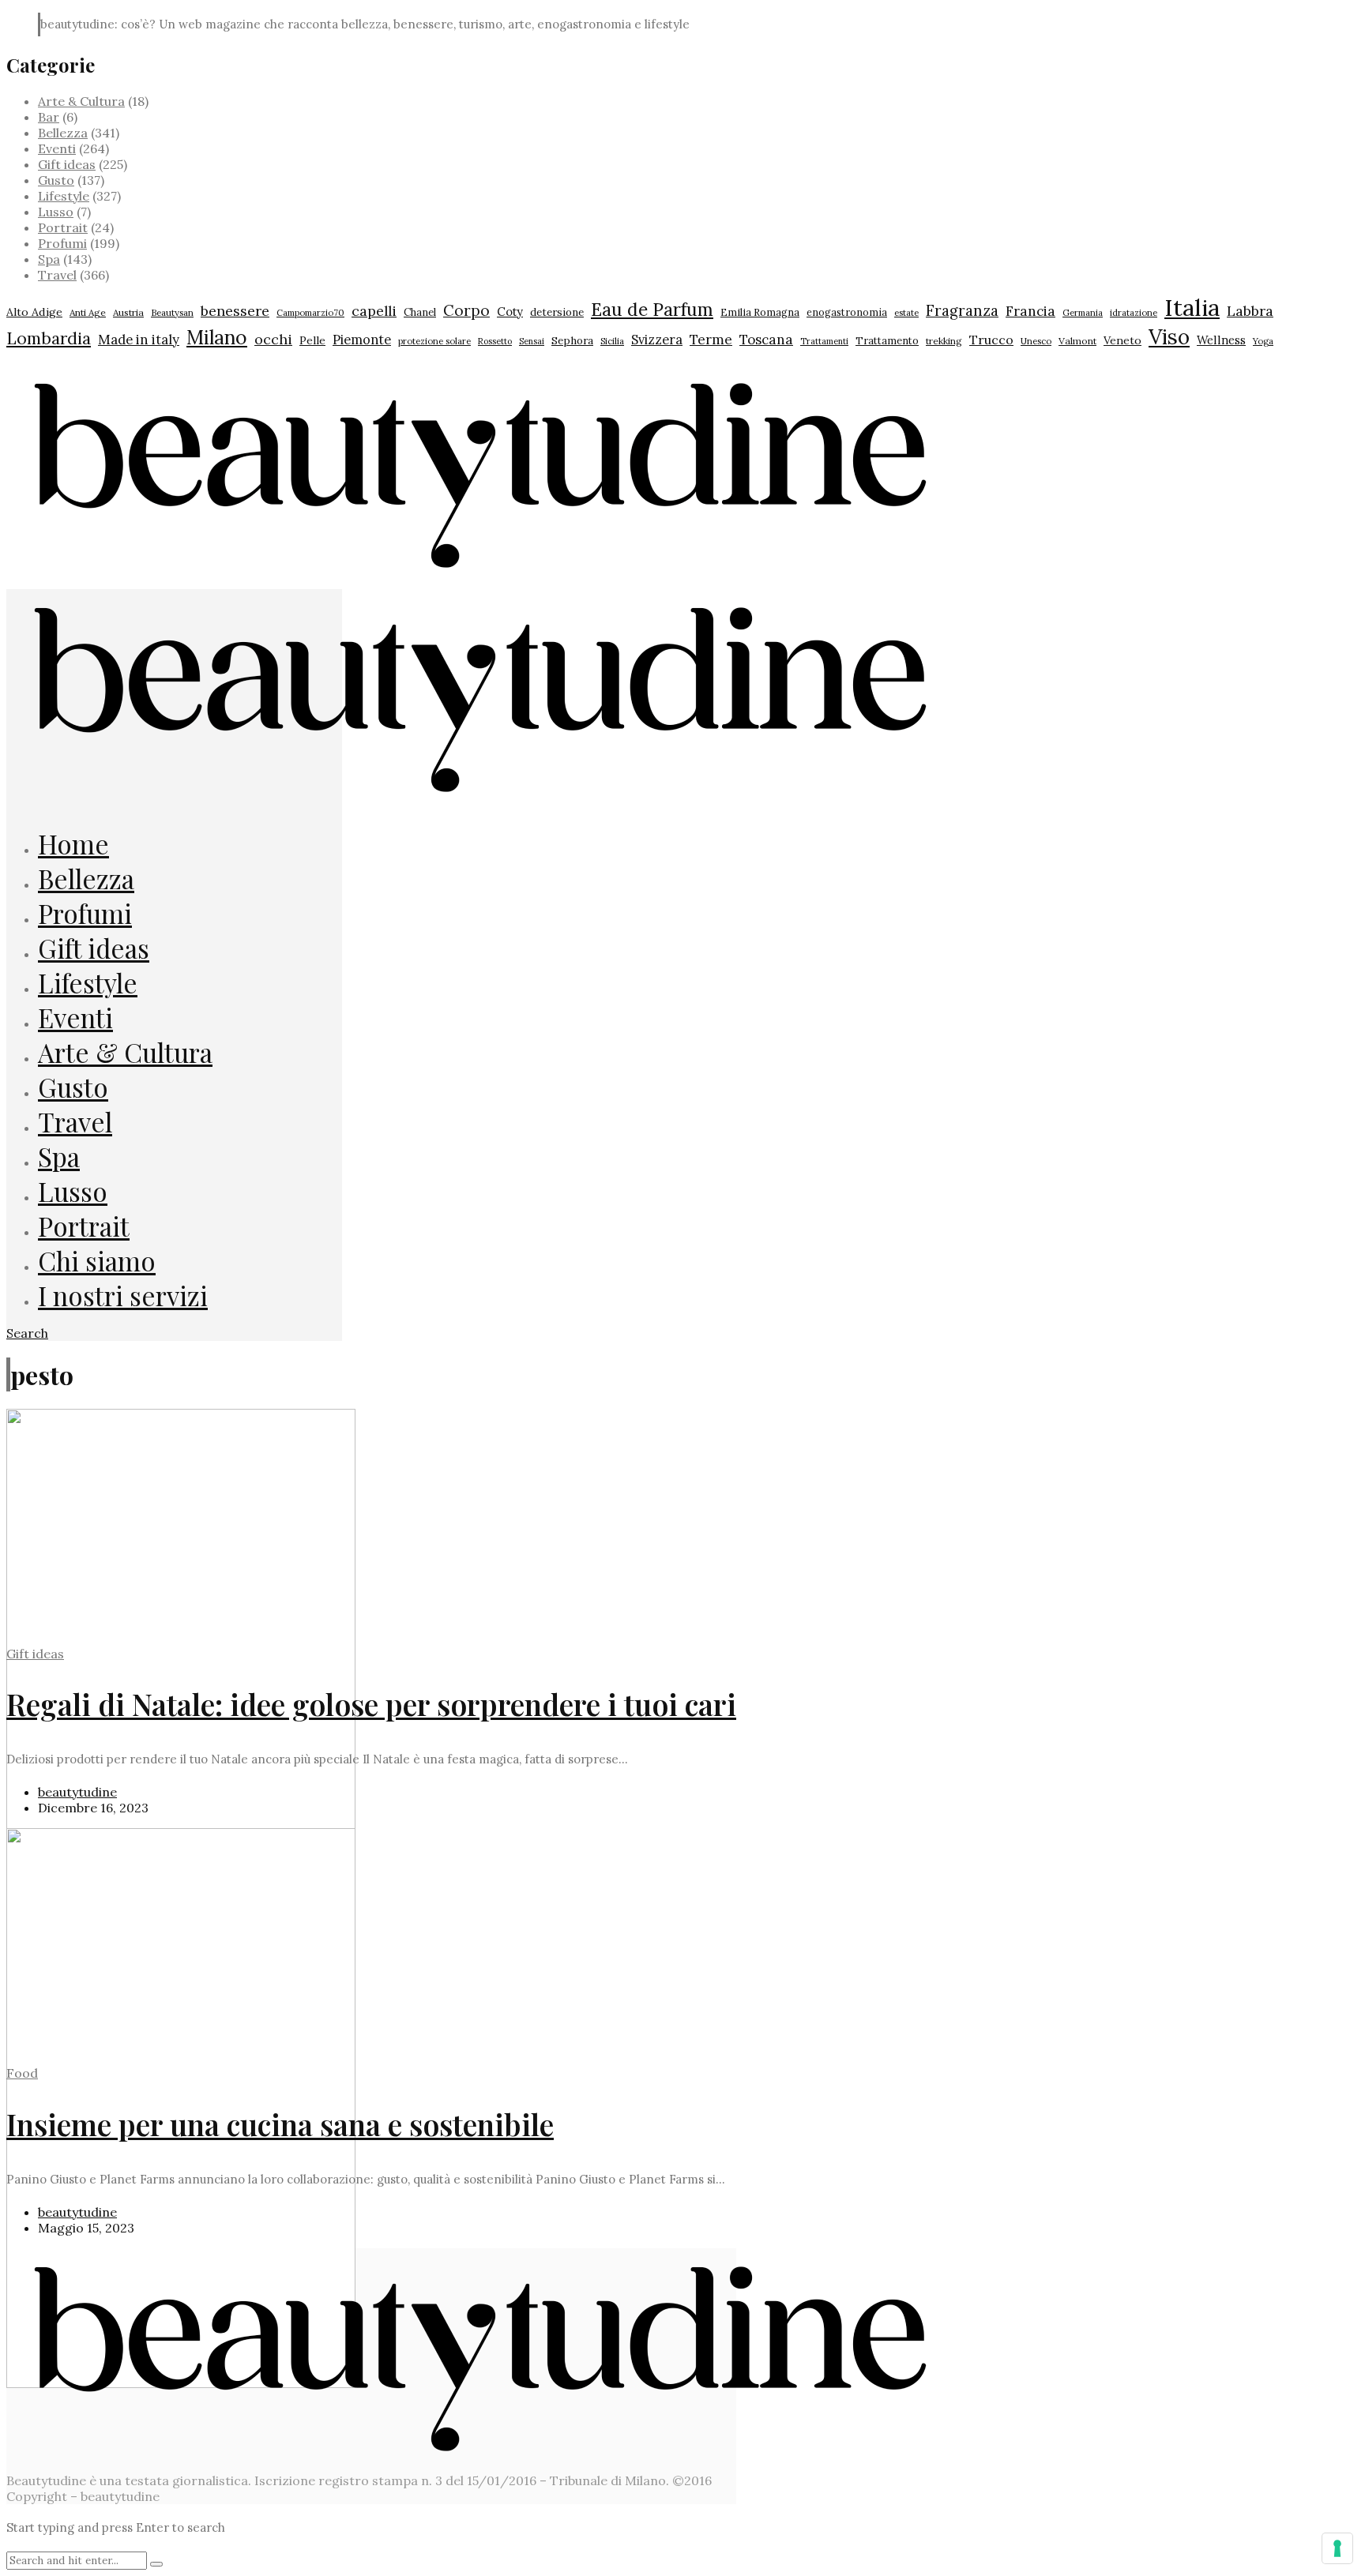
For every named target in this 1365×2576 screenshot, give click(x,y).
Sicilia (612, 341)
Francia (1030, 311)
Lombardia (49, 338)
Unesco (1036, 341)
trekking (944, 341)
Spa (49, 259)
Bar (49, 117)
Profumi (62, 243)
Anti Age (88, 312)
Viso (1169, 336)
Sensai (532, 341)
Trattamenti (824, 341)
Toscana (766, 340)
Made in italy (139, 340)
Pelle (312, 340)
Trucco (991, 340)
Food (22, 2073)
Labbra (1250, 311)
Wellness (1221, 340)
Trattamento (887, 341)
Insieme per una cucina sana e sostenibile (280, 2124)
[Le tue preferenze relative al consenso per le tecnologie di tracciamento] (1337, 2548)
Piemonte (362, 339)
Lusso (56, 212)
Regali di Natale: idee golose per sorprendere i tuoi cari (371, 1704)
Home (73, 843)
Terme (711, 340)
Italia (1192, 307)
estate (906, 313)
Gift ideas (67, 164)
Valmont (1077, 341)
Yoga (1263, 341)
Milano (217, 337)
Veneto (1122, 340)
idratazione (1134, 313)
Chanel (420, 312)
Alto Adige (34, 312)
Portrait (63, 227)
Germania (1083, 313)
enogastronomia (847, 312)
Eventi (57, 148)
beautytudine (77, 1792)
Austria (128, 312)
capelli (374, 311)
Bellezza (63, 133)
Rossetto (495, 341)
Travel (57, 275)
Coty (510, 312)
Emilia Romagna (760, 312)
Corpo (466, 310)
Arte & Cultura (81, 101)
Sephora (572, 340)
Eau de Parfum (652, 309)
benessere (235, 311)
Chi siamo (97, 1260)
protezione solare (434, 341)
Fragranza (962, 310)
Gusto (56, 180)
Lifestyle (64, 196)
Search (27, 1333)
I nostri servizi (123, 1295)
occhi (273, 339)
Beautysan (172, 312)
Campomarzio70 (310, 313)
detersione (557, 312)
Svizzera (657, 340)
